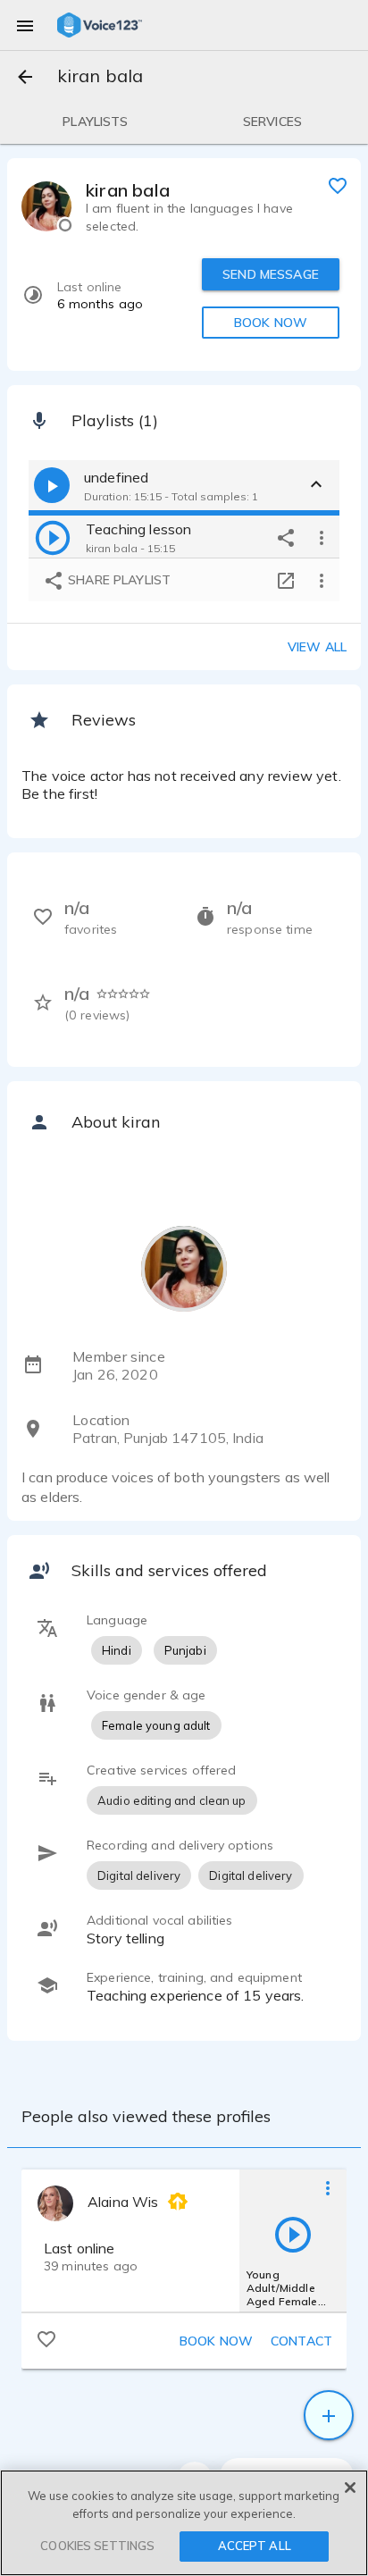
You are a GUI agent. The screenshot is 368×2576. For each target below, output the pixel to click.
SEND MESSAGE (271, 274)
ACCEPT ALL (255, 2546)
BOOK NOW (271, 323)
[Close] (350, 2488)
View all (317, 647)
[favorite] (338, 185)
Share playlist (117, 580)
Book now (216, 2341)
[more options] (322, 537)
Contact (301, 2341)
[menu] (25, 25)
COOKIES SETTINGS (97, 2546)
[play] (53, 537)
